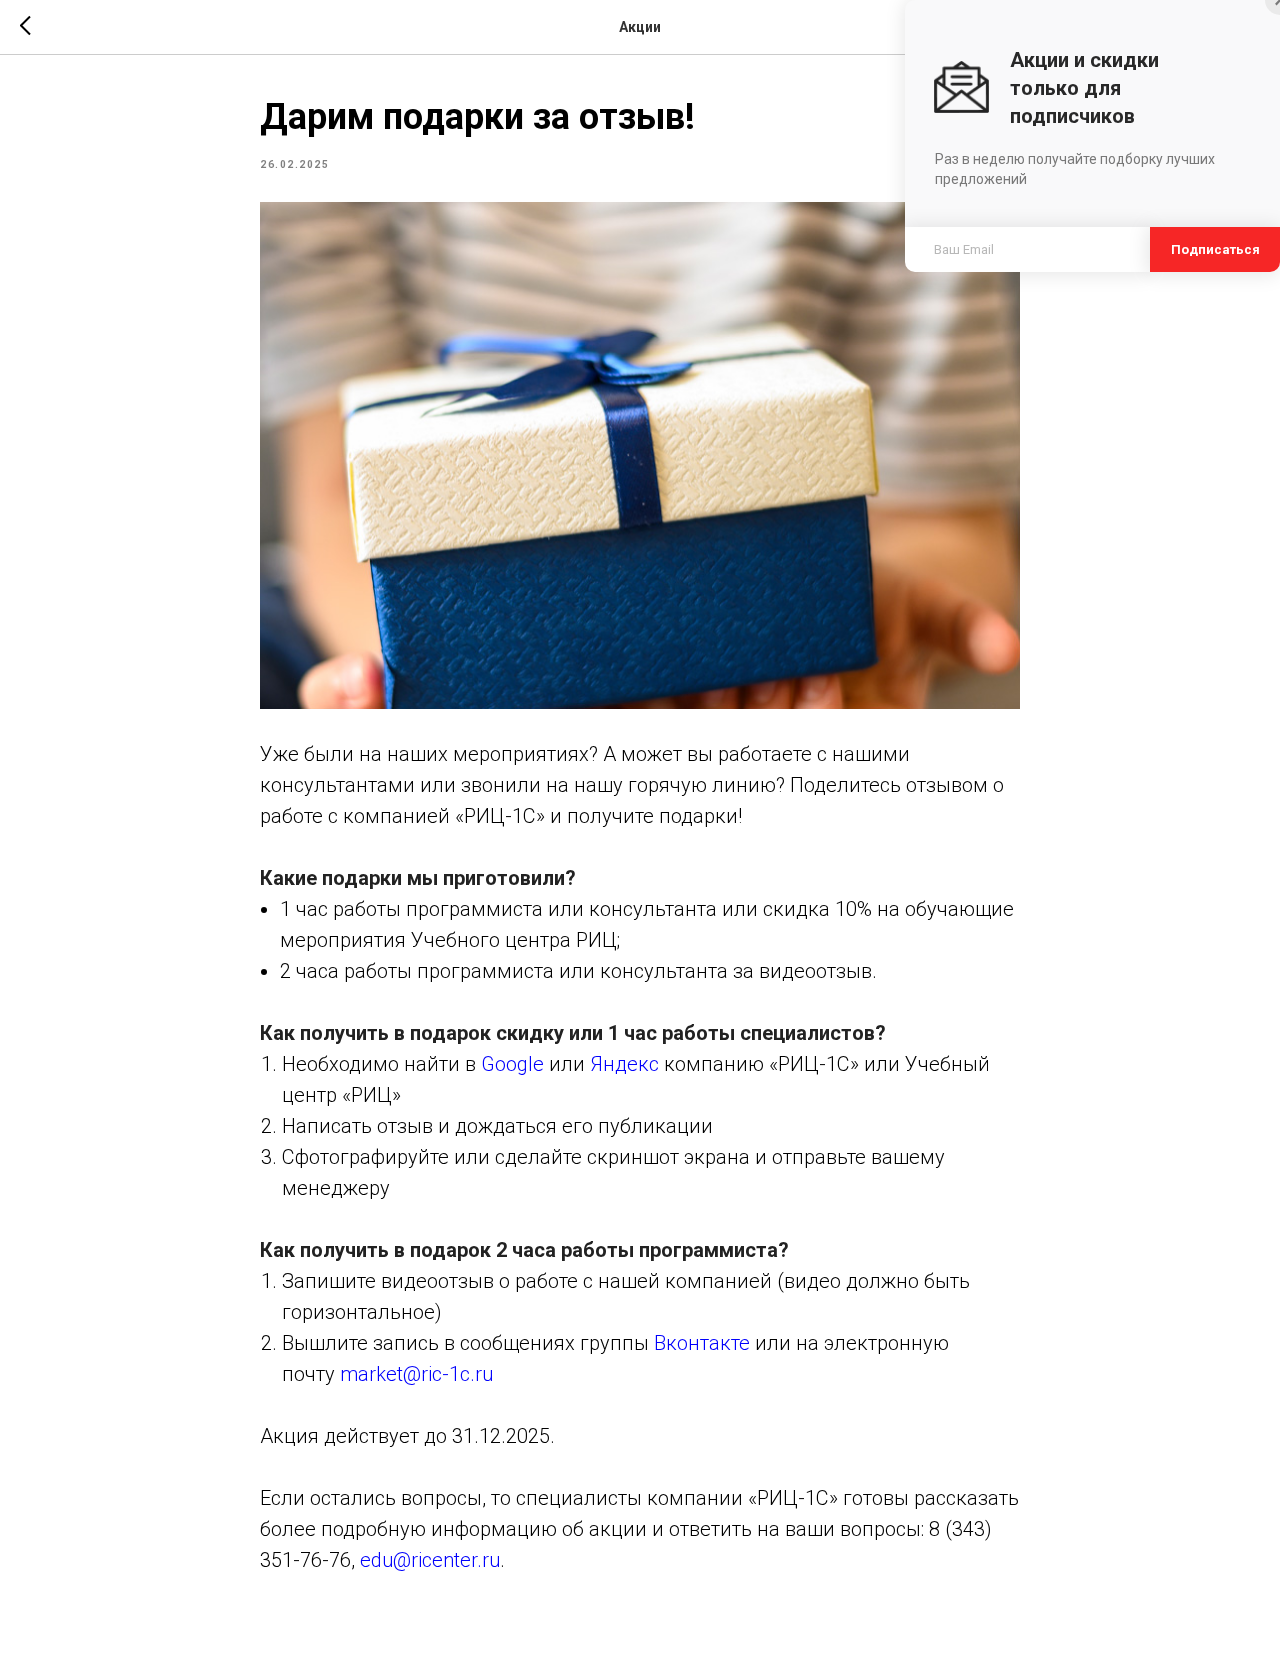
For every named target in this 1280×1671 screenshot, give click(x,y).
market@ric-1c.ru (416, 1374)
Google (512, 1064)
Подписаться (1214, 249)
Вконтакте (702, 1343)
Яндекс (624, 1064)
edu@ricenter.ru (430, 1560)
